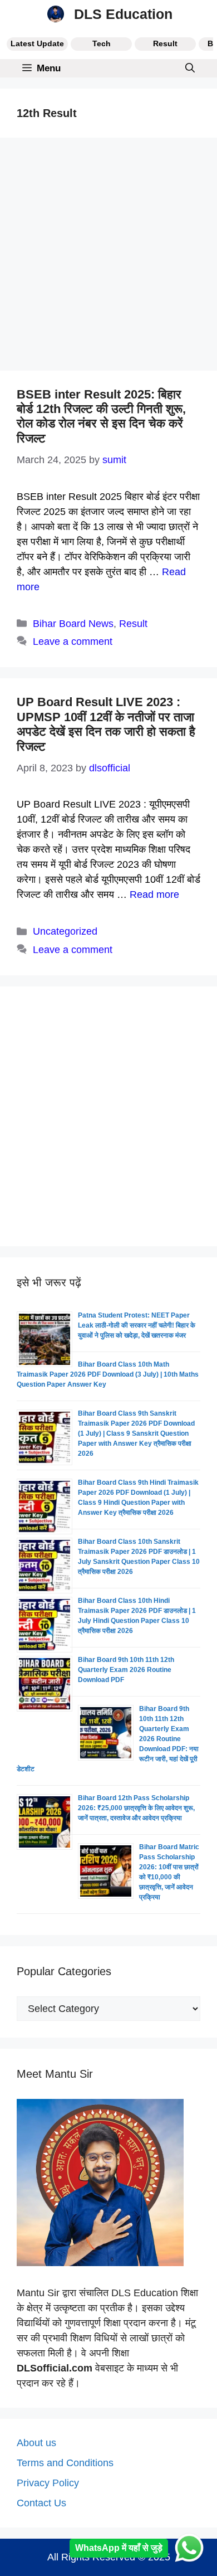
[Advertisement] (108, 257)
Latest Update (37, 43)
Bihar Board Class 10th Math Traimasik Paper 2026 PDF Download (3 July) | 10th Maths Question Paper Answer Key (108, 1374)
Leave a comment (73, 641)
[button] (190, 68)
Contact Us (41, 2503)
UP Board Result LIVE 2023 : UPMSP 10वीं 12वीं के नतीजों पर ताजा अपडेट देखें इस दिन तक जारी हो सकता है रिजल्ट (106, 724)
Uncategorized (65, 931)
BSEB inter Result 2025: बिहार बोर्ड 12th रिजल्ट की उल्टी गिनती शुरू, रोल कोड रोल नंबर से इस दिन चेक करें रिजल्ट (101, 416)
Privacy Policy (48, 2483)
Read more (154, 895)
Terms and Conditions (65, 2463)
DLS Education (123, 14)
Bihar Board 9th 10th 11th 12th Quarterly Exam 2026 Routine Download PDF (126, 1670)
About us (36, 2443)
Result (165, 43)
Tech (102, 43)
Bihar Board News (73, 624)
